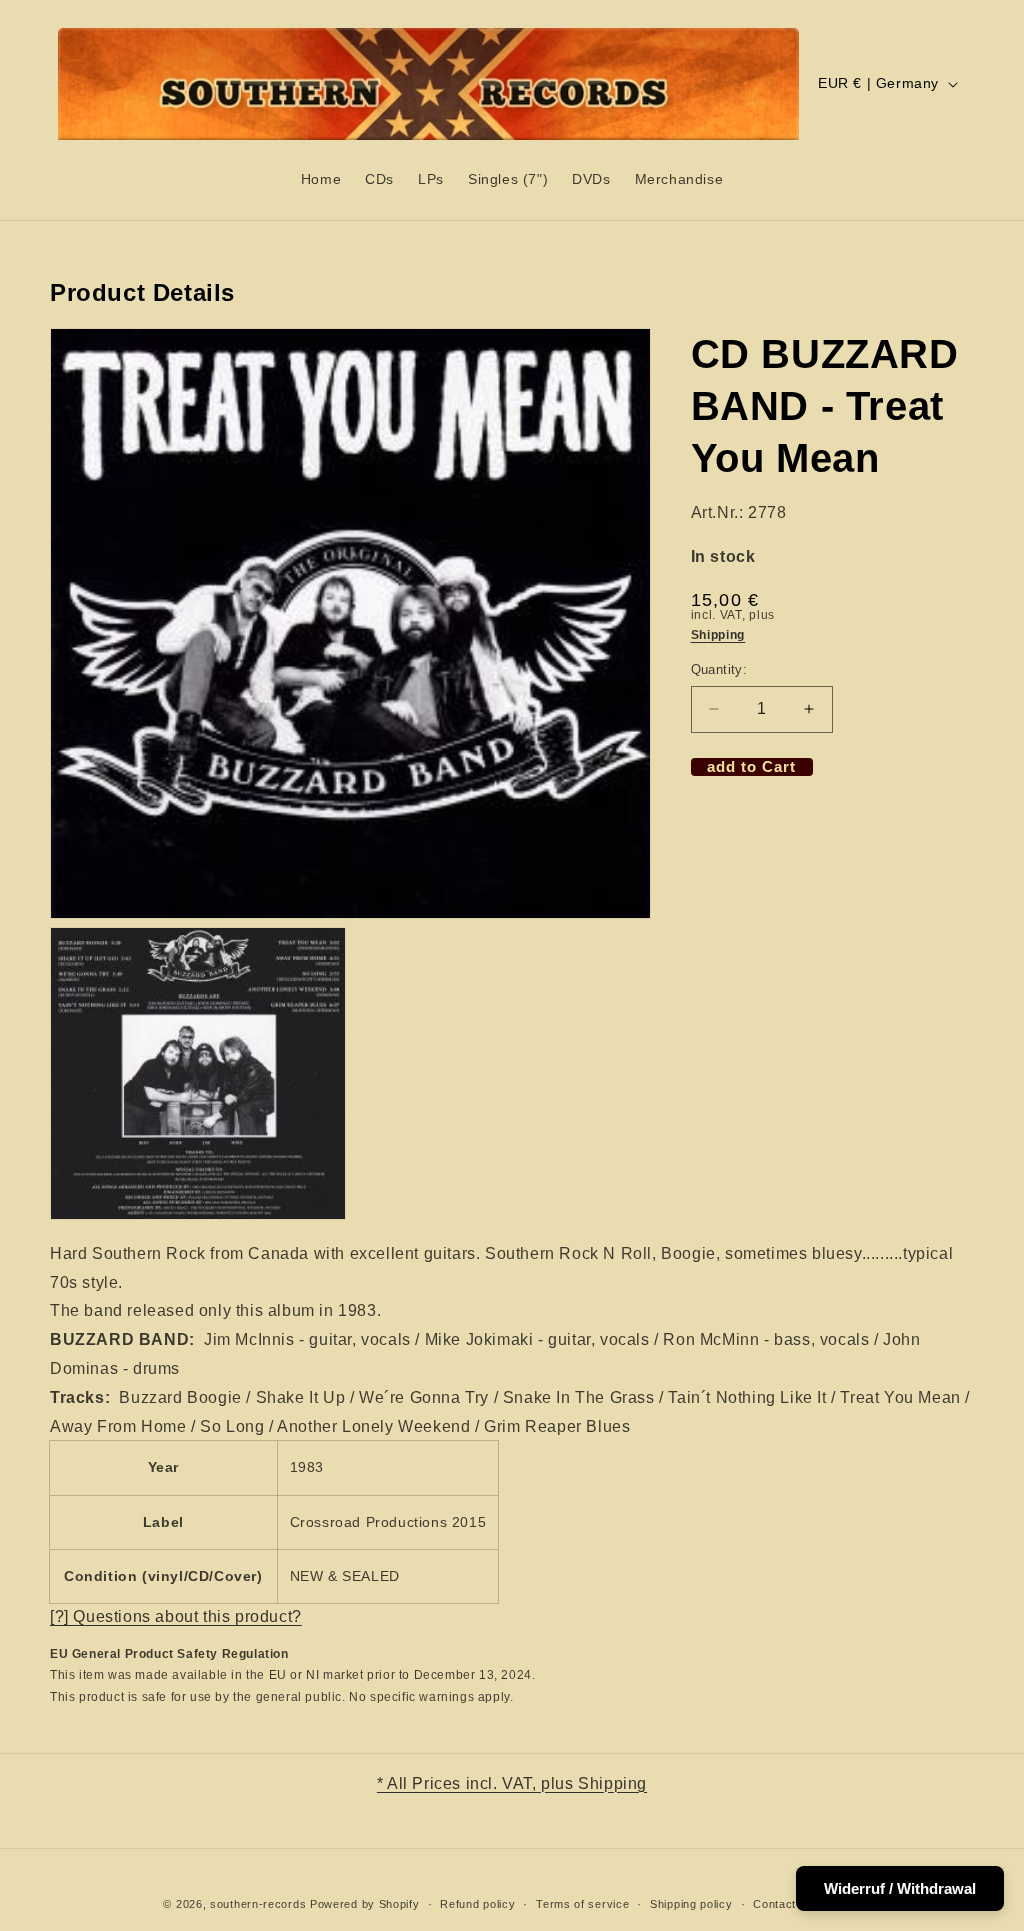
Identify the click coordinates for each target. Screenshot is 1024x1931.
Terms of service (582, 1904)
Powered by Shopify (365, 1904)
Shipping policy (691, 1904)
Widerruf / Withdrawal (900, 1888)
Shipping (718, 635)
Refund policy (477, 1904)
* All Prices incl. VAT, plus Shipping (512, 1783)
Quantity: (719, 669)
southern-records (258, 1904)
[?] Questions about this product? (176, 1616)
